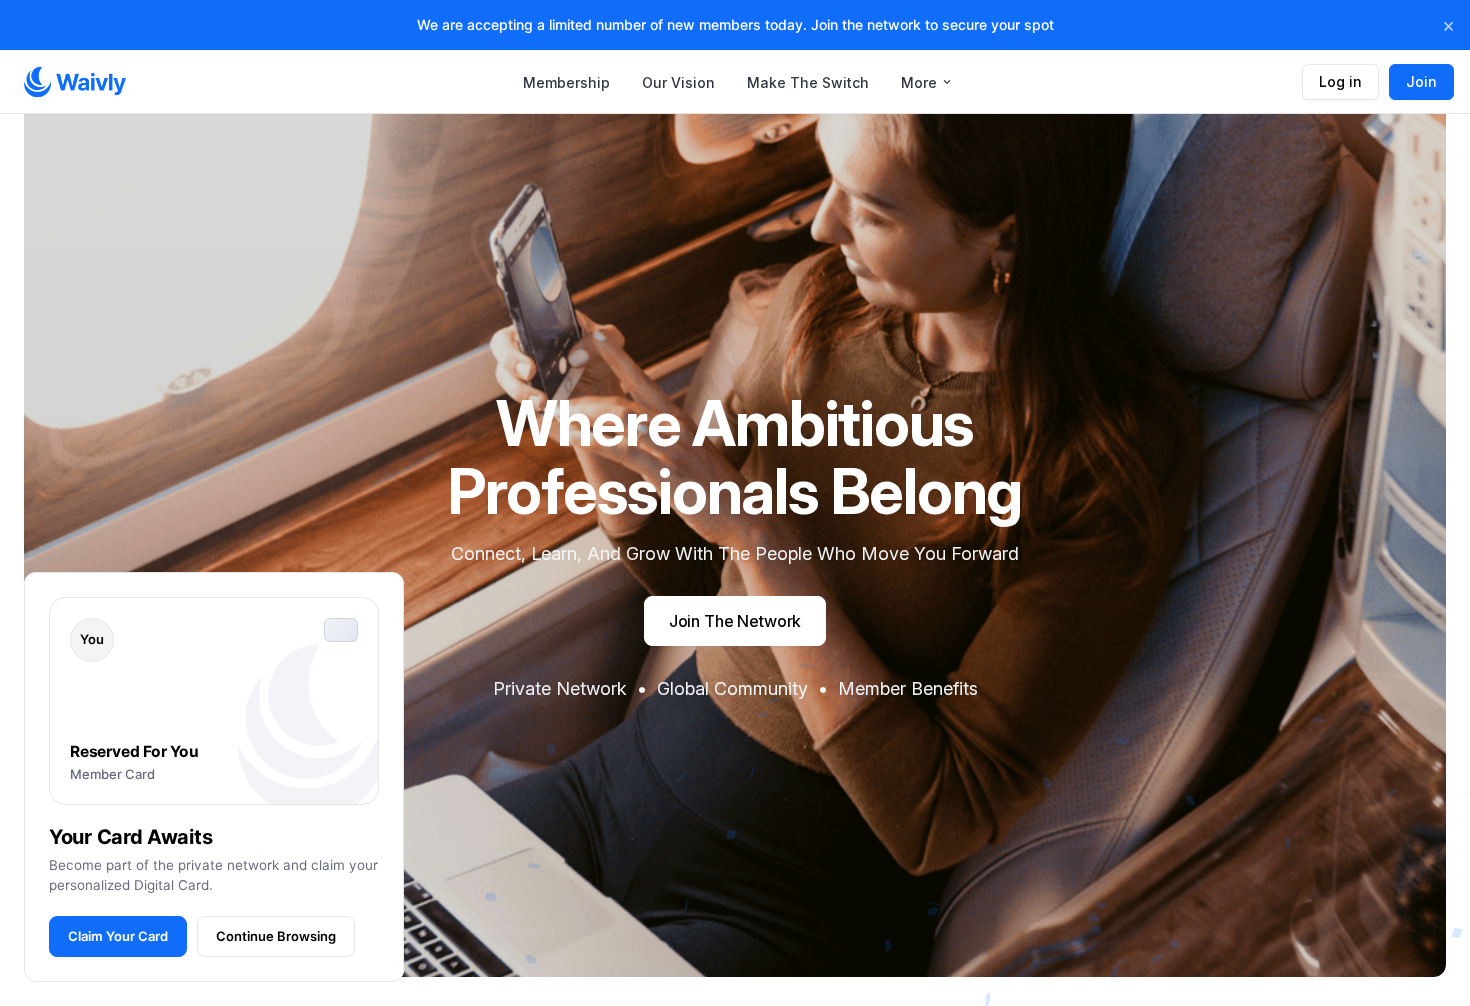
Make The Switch (808, 82)
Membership (566, 82)
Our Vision (678, 82)
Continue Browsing (276, 936)
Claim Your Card (118, 936)
